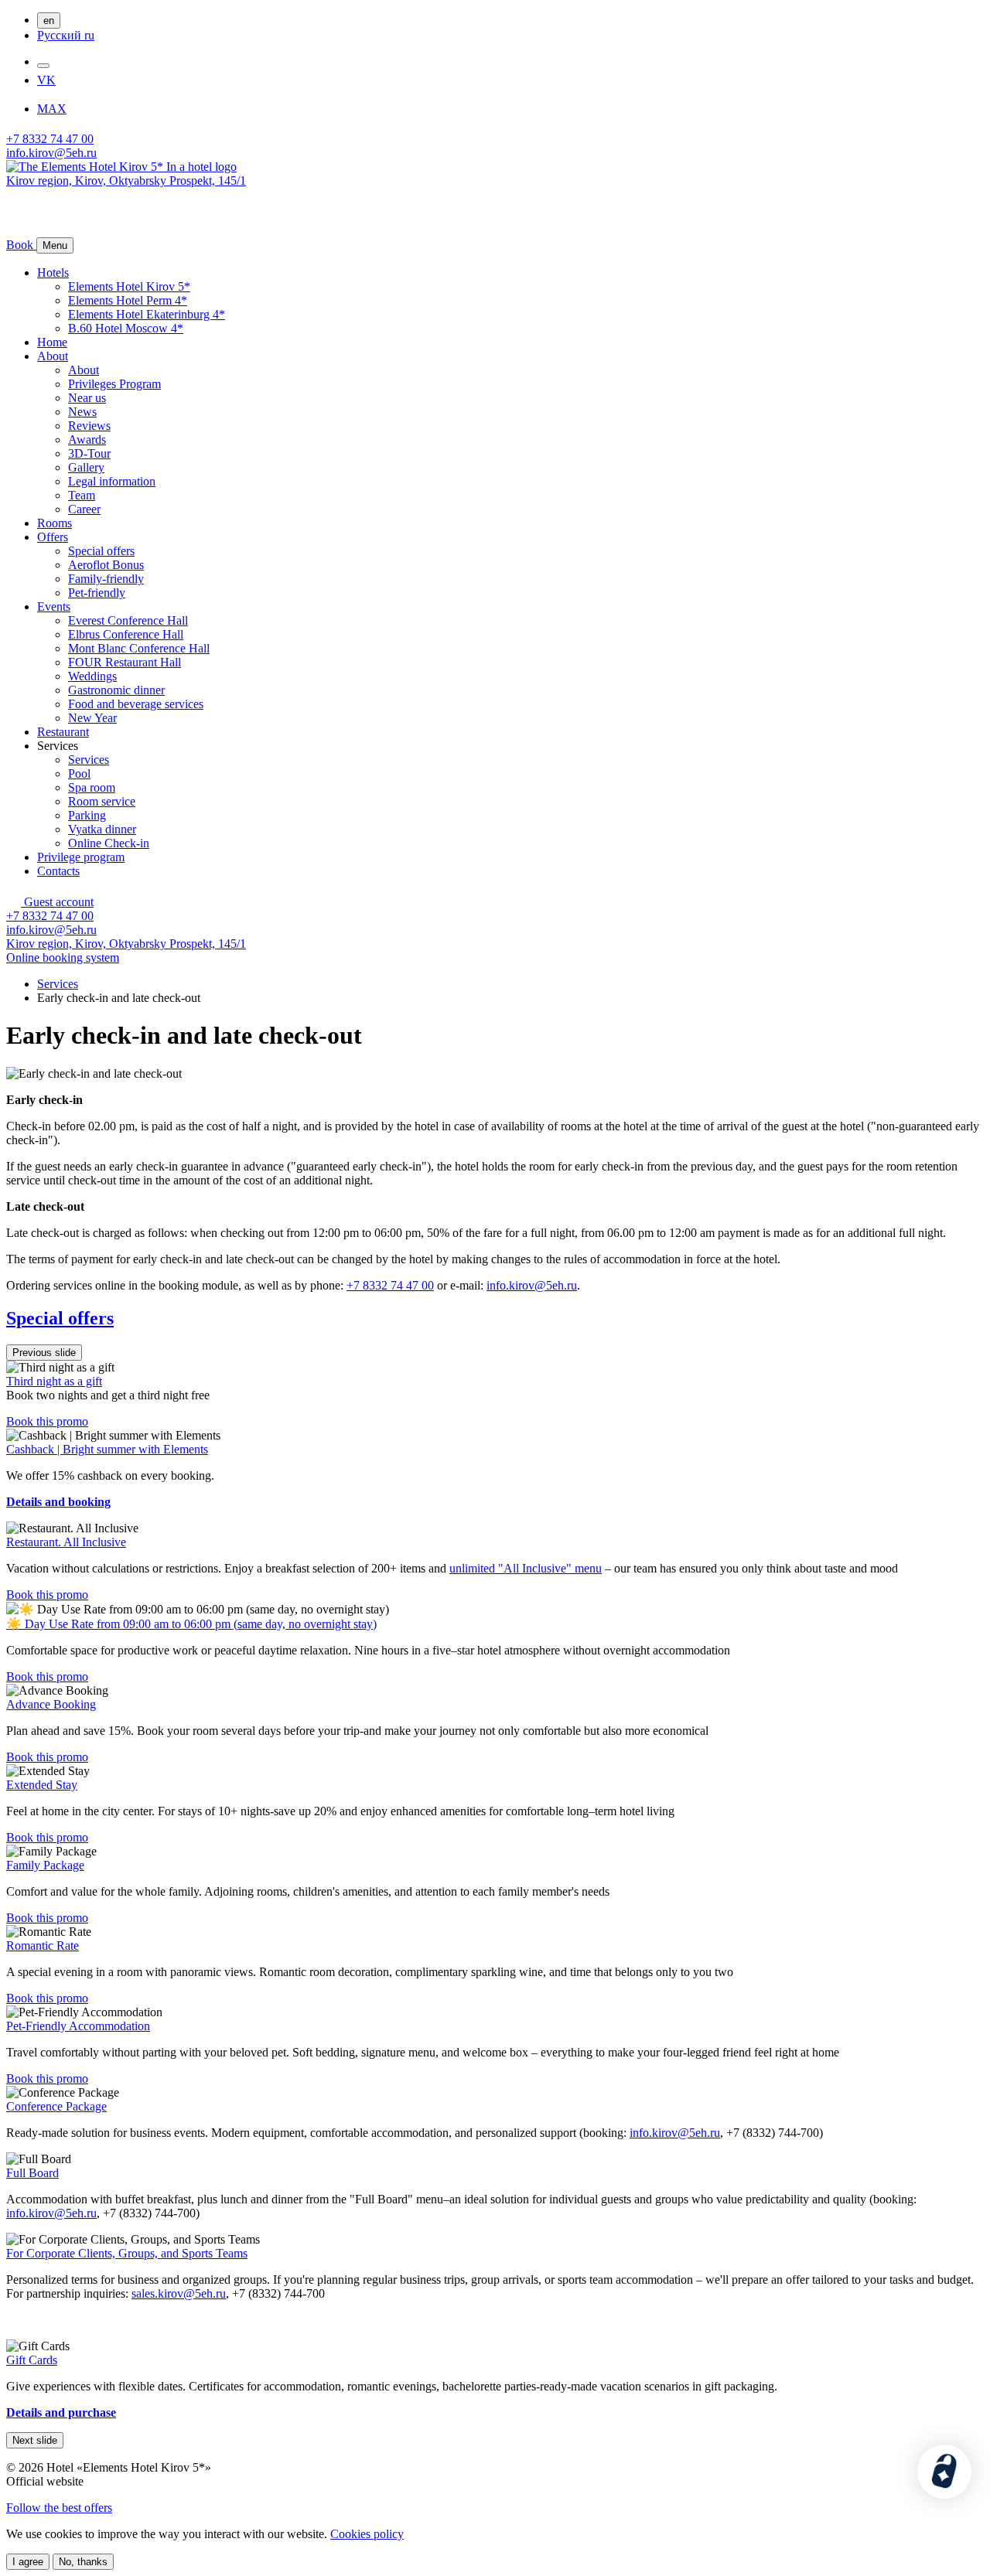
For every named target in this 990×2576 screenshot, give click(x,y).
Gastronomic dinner (116, 690)
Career (84, 509)
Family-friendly (106, 579)
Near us (87, 398)
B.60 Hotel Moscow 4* (126, 328)
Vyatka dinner (102, 829)
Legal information (112, 481)
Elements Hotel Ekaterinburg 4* (147, 314)
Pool (79, 773)
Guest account (57, 902)
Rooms (55, 523)
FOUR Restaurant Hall (125, 662)
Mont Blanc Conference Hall (139, 648)
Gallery (86, 467)
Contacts (58, 871)
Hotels (53, 273)
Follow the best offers (59, 2508)
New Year (92, 718)
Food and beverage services (136, 704)
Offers (53, 537)
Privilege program (81, 857)
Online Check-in (109, 843)
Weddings (92, 676)
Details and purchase (61, 2412)
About (53, 356)
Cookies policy (367, 2534)
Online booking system (63, 957)
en (49, 20)
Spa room (92, 787)
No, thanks (83, 2562)
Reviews (89, 426)
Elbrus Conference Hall (126, 634)
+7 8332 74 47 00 (50, 139)
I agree (28, 2562)
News (82, 412)
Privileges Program (114, 384)
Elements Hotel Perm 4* (128, 300)
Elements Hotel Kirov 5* (129, 286)
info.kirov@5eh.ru (51, 153)
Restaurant (63, 732)
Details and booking (58, 1502)
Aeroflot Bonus (106, 565)
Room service (102, 801)
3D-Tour (89, 453)
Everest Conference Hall (128, 620)
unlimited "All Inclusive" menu (526, 1568)
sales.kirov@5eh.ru (179, 2293)
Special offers (101, 551)
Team (82, 495)
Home (52, 342)
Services (89, 760)
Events (54, 607)
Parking (87, 815)
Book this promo (47, 1421)
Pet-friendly (97, 593)
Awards (87, 440)
